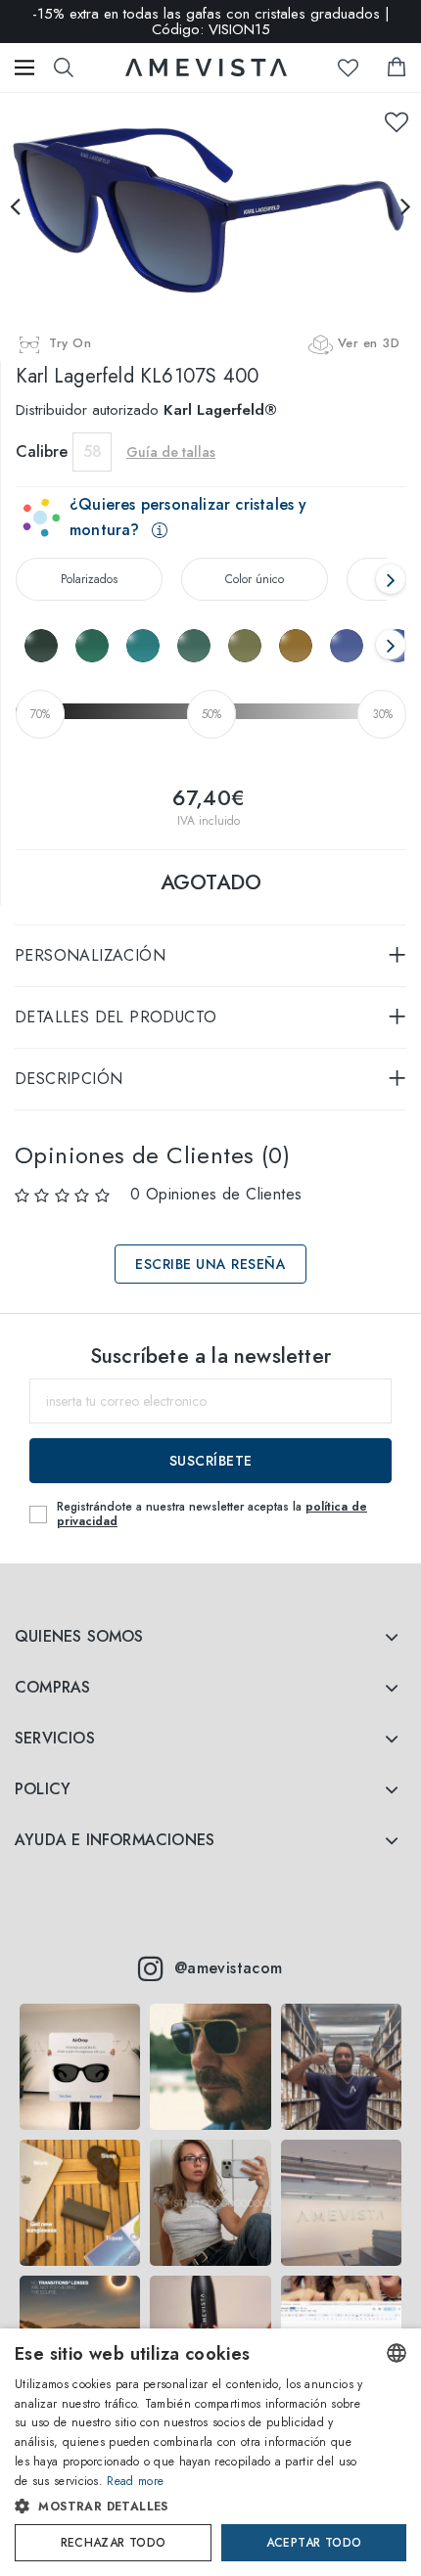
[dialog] (210, 2452)
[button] (191, 2507)
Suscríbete (211, 1461)
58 (93, 452)
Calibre (42, 452)
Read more (135, 2481)
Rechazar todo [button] (114, 2543)
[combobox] (397, 2353)
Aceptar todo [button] (314, 2543)
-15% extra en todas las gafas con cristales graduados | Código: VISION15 (211, 22)
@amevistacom (229, 1968)
